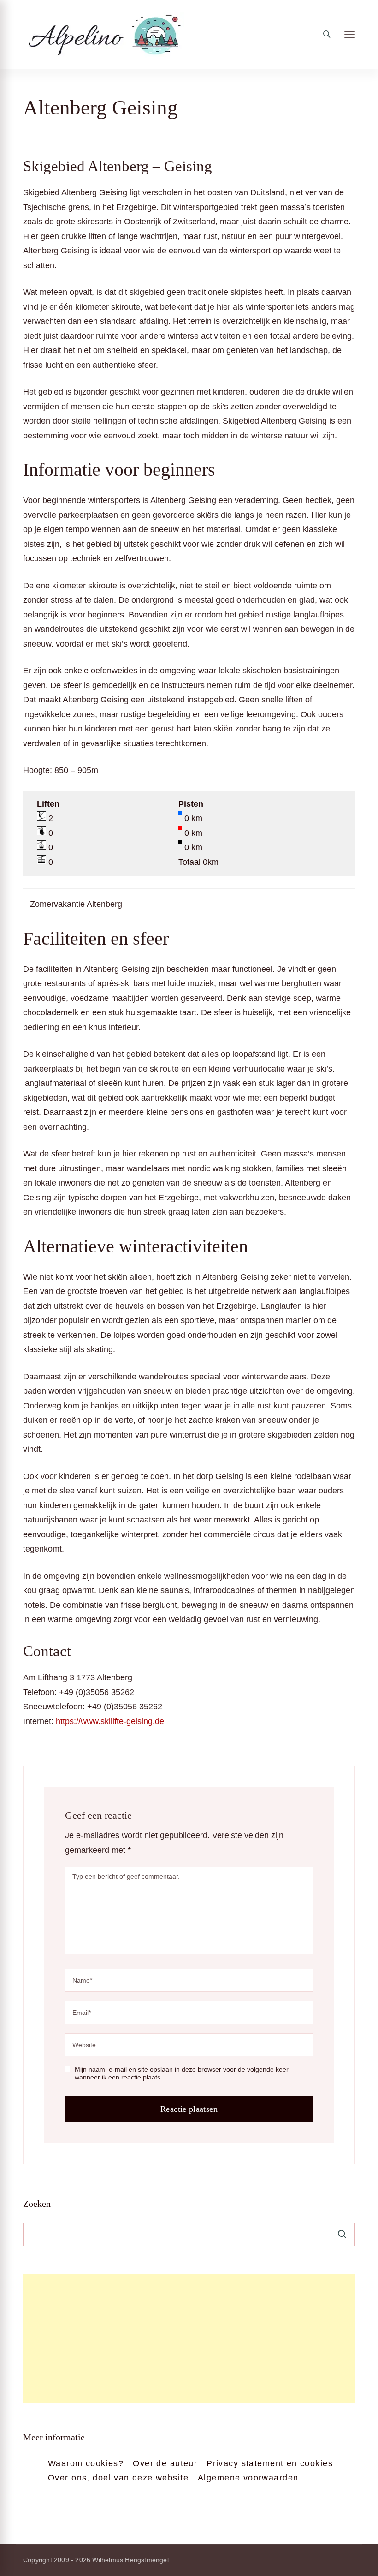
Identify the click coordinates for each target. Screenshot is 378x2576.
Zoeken (37, 2204)
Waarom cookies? (86, 2463)
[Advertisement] (189, 2338)
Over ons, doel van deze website (118, 2478)
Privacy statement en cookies (270, 2463)
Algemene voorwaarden (248, 2478)
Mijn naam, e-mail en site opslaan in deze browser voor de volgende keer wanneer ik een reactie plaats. (182, 2073)
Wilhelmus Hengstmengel (130, 2560)
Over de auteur (165, 2463)
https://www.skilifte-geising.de (110, 1721)
